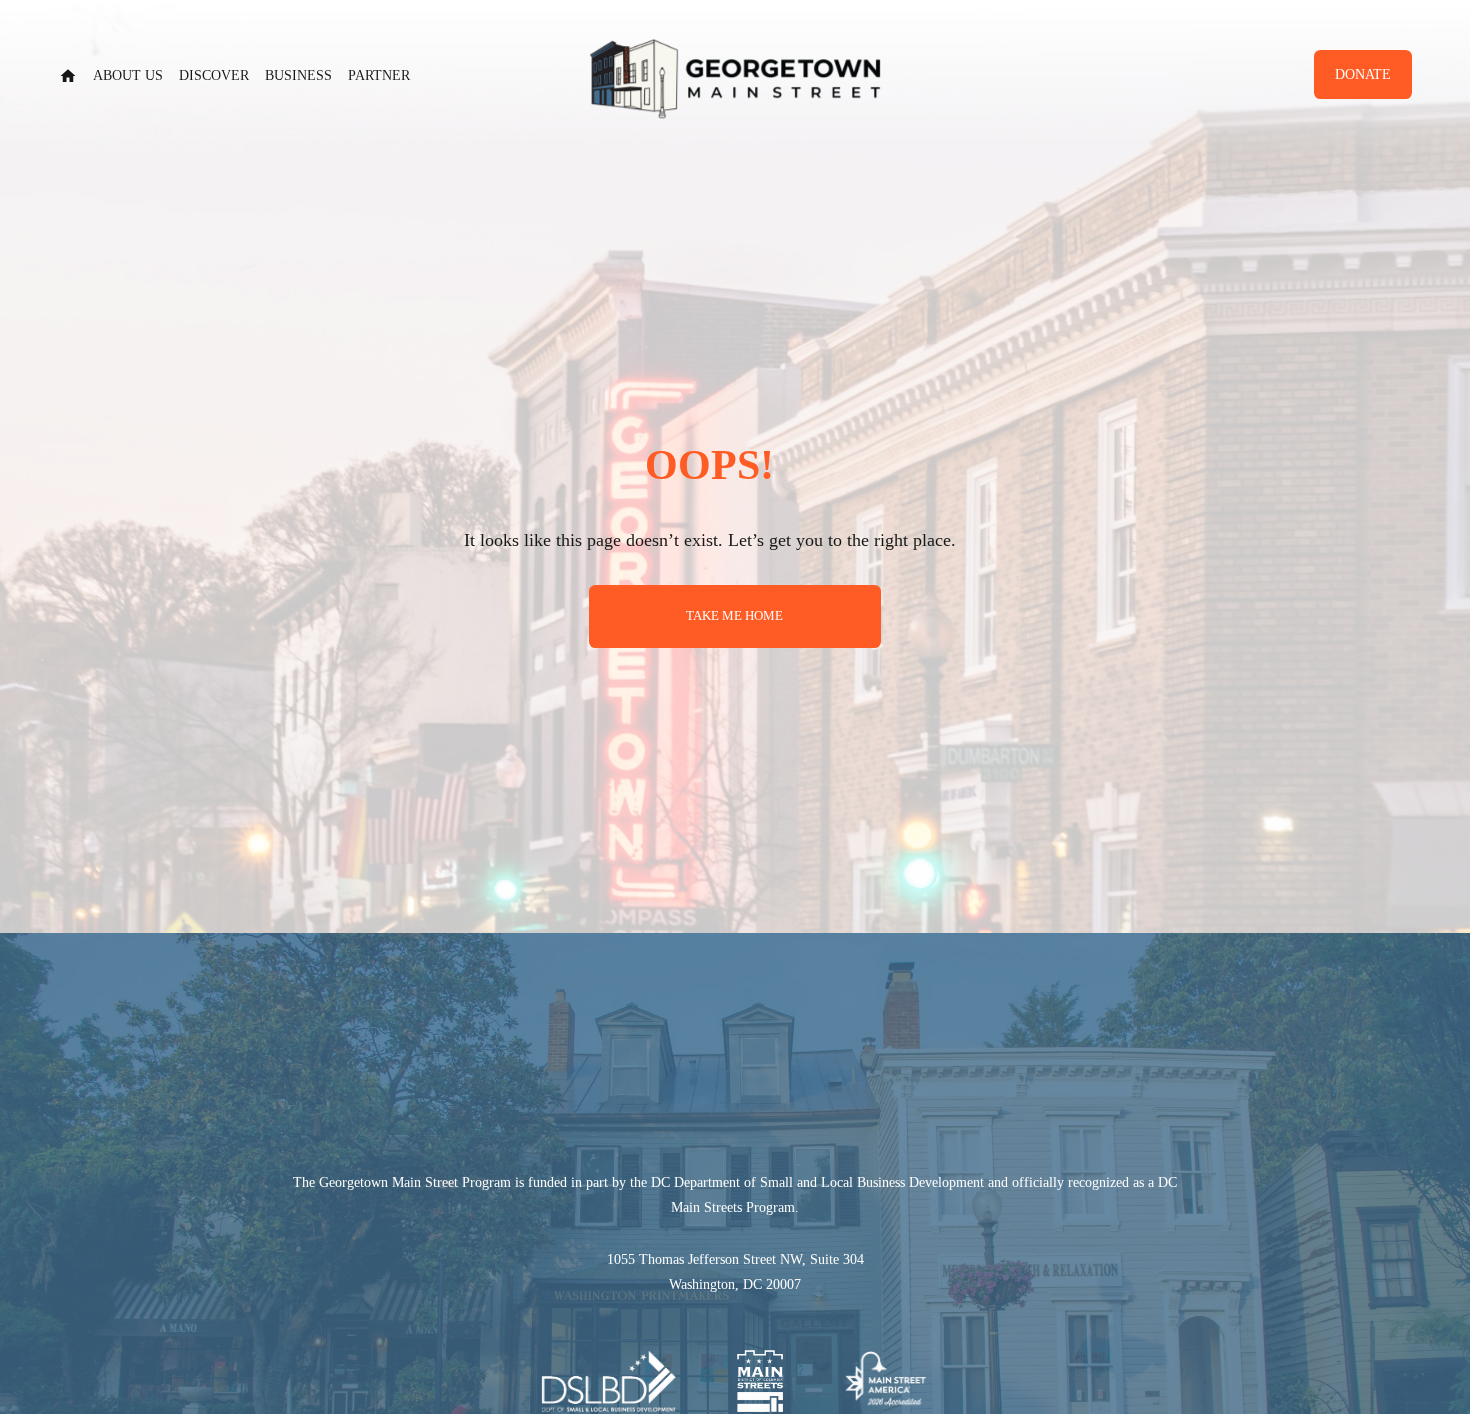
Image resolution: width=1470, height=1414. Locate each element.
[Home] (68, 76)
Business (298, 75)
